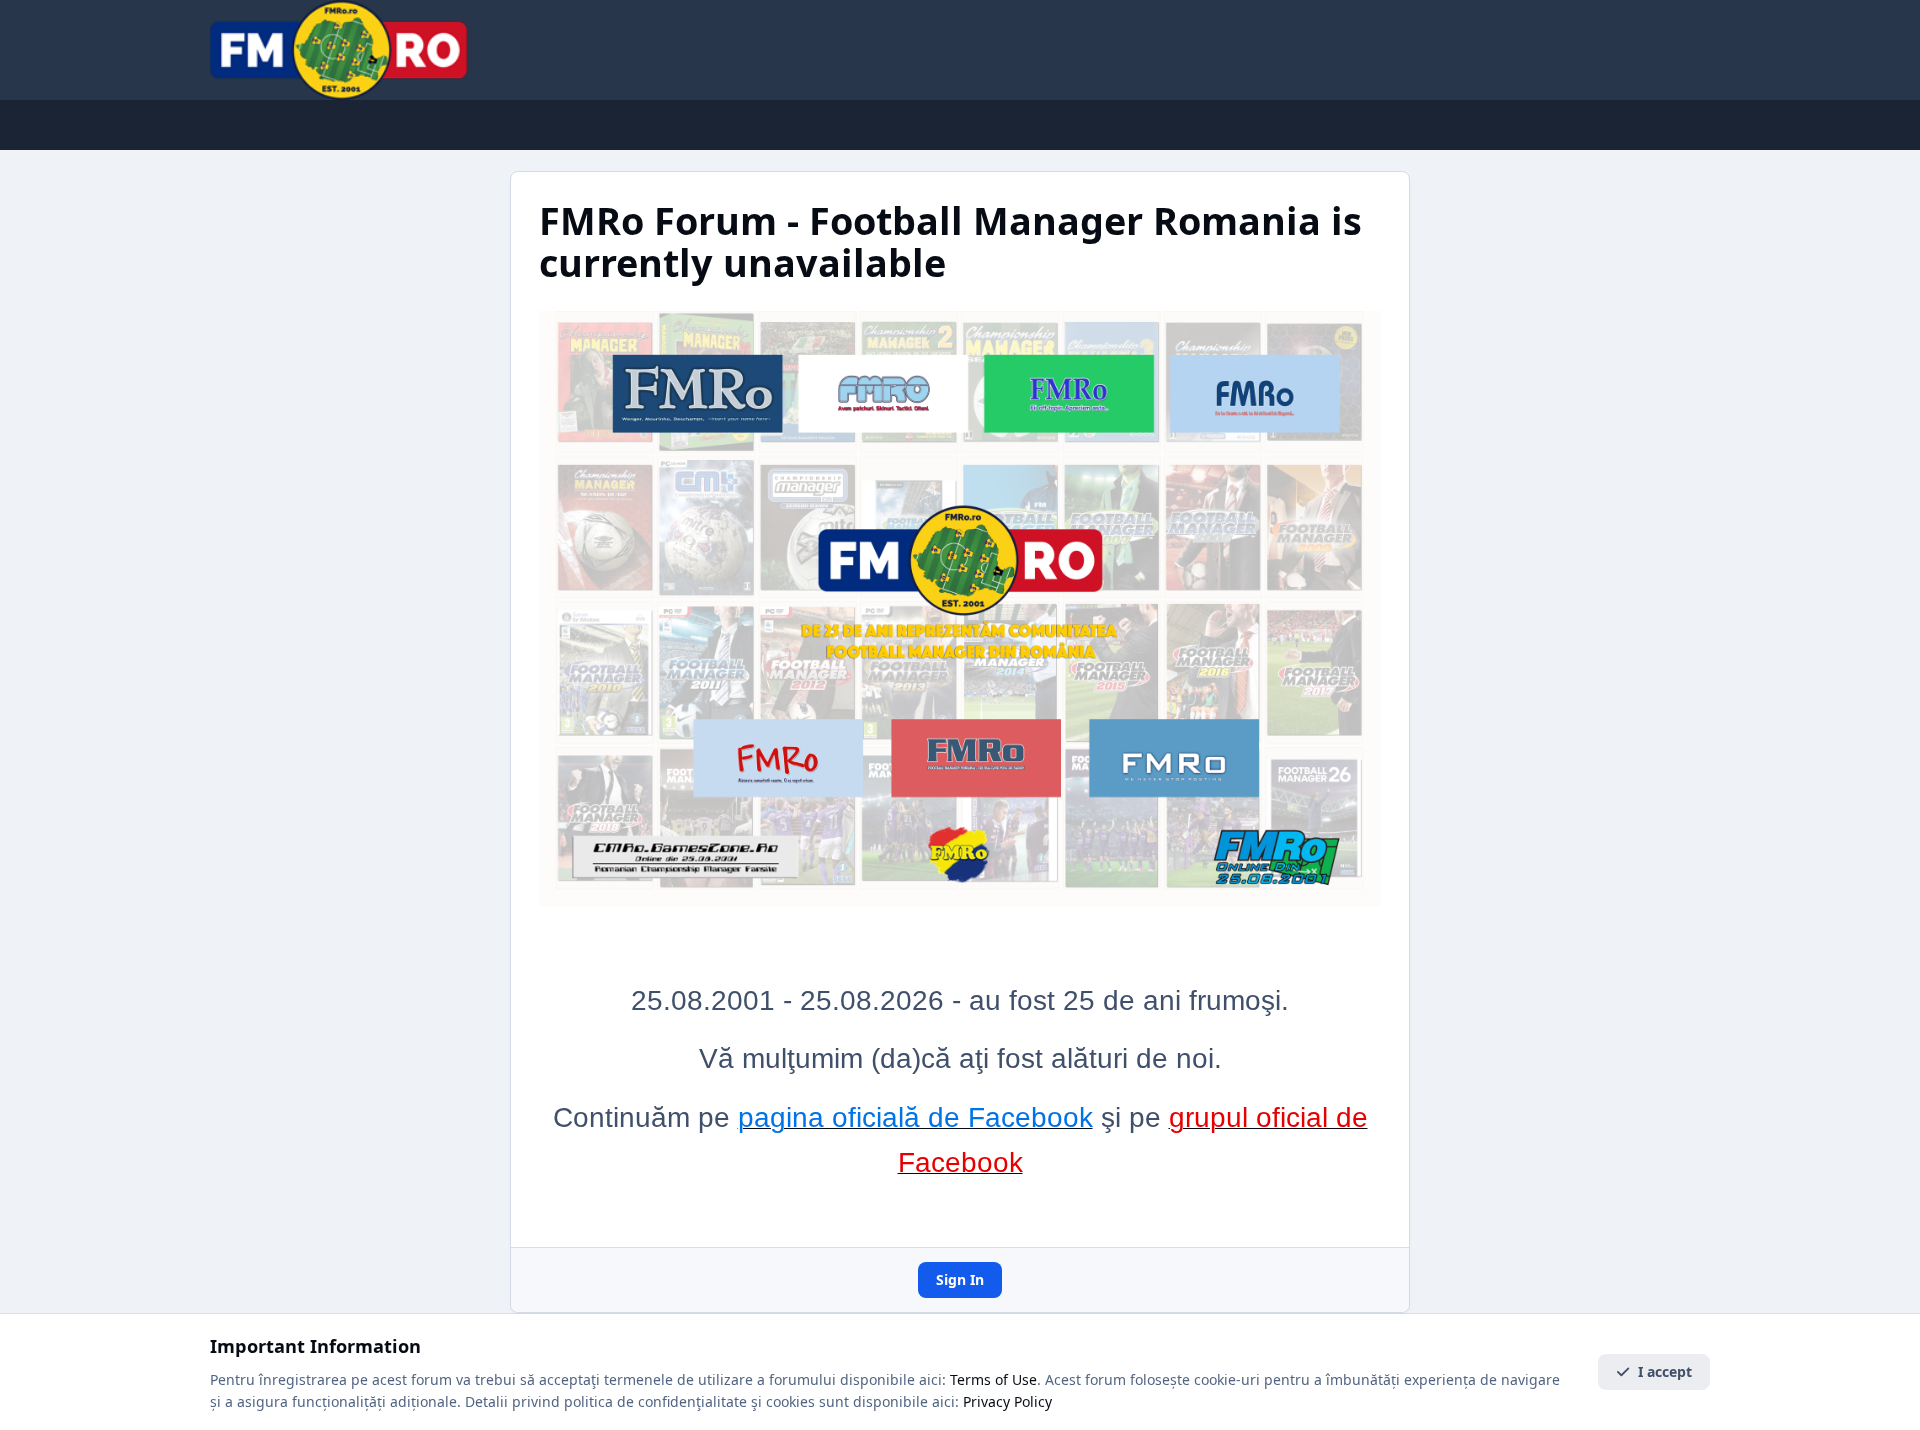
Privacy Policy (1007, 1401)
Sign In (960, 1279)
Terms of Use (993, 1379)
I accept (1665, 1371)
